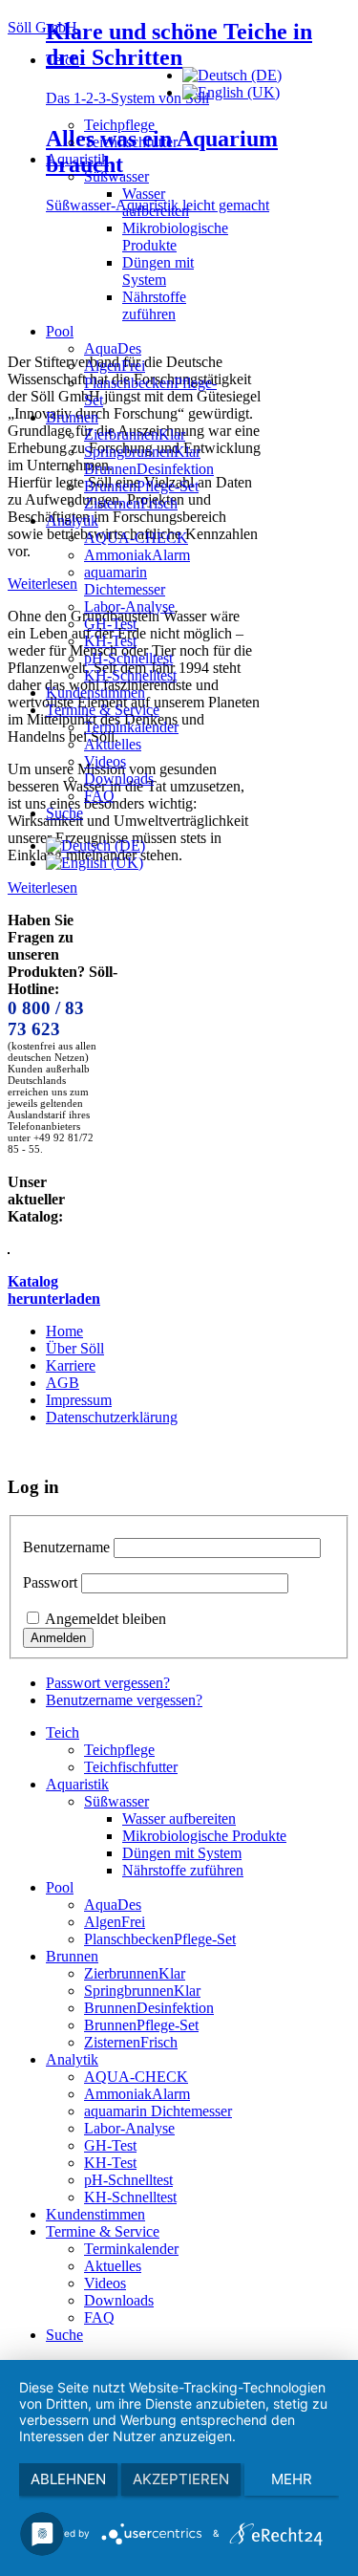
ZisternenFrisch (131, 503)
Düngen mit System (158, 271)
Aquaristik (77, 159)
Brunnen (72, 417)
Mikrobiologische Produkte (175, 237)
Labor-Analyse (129, 606)
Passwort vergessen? (108, 1683)
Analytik (72, 520)
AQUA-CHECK (136, 538)
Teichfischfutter (131, 142)
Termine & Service (103, 710)
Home (64, 1331)
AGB (63, 1383)
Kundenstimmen (95, 693)
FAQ (99, 796)
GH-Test (110, 624)
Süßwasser (116, 176)
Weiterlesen (42, 888)
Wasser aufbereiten (156, 202)
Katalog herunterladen (54, 1290)
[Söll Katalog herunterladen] (9, 1249)
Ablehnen (68, 2479)
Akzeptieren (181, 2479)
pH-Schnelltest (128, 658)
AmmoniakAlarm (137, 555)
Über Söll (75, 1348)
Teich (63, 60)
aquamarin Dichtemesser (125, 581)
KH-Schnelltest (130, 675)
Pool (60, 331)
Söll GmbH (42, 27)
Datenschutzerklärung (112, 1417)
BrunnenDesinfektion (149, 469)
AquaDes (113, 348)
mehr (292, 2479)
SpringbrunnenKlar (142, 452)
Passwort (50, 1582)
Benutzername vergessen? (124, 1700)
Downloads (119, 779)
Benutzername (66, 1547)
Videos (105, 761)
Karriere (71, 1365)
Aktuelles (113, 744)
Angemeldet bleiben (105, 1619)
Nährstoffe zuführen (154, 305)
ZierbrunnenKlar (135, 434)
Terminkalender (131, 727)
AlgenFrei (115, 366)
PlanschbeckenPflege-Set (160, 1939)
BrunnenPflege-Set (141, 486)
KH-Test (110, 641)
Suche (64, 813)
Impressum (79, 1400)
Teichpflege (119, 125)
